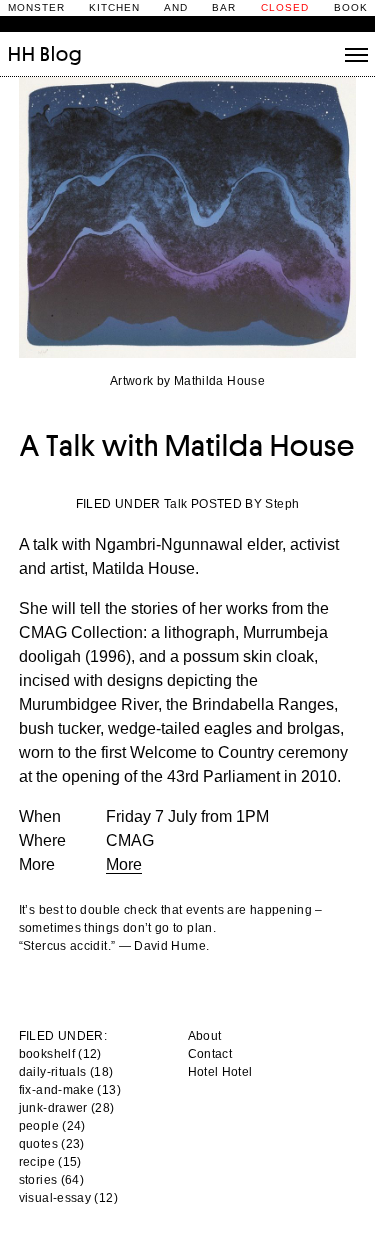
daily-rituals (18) (66, 1072)
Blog (61, 54)
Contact (210, 1054)
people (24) (52, 1126)
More (124, 864)
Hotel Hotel (220, 1072)
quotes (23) (52, 1144)
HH (22, 54)
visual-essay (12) (68, 1198)
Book (351, 7)
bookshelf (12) (60, 1054)
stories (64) (51, 1180)
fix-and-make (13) (70, 1090)
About (205, 1036)
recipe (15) (50, 1162)
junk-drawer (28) (67, 1108)
